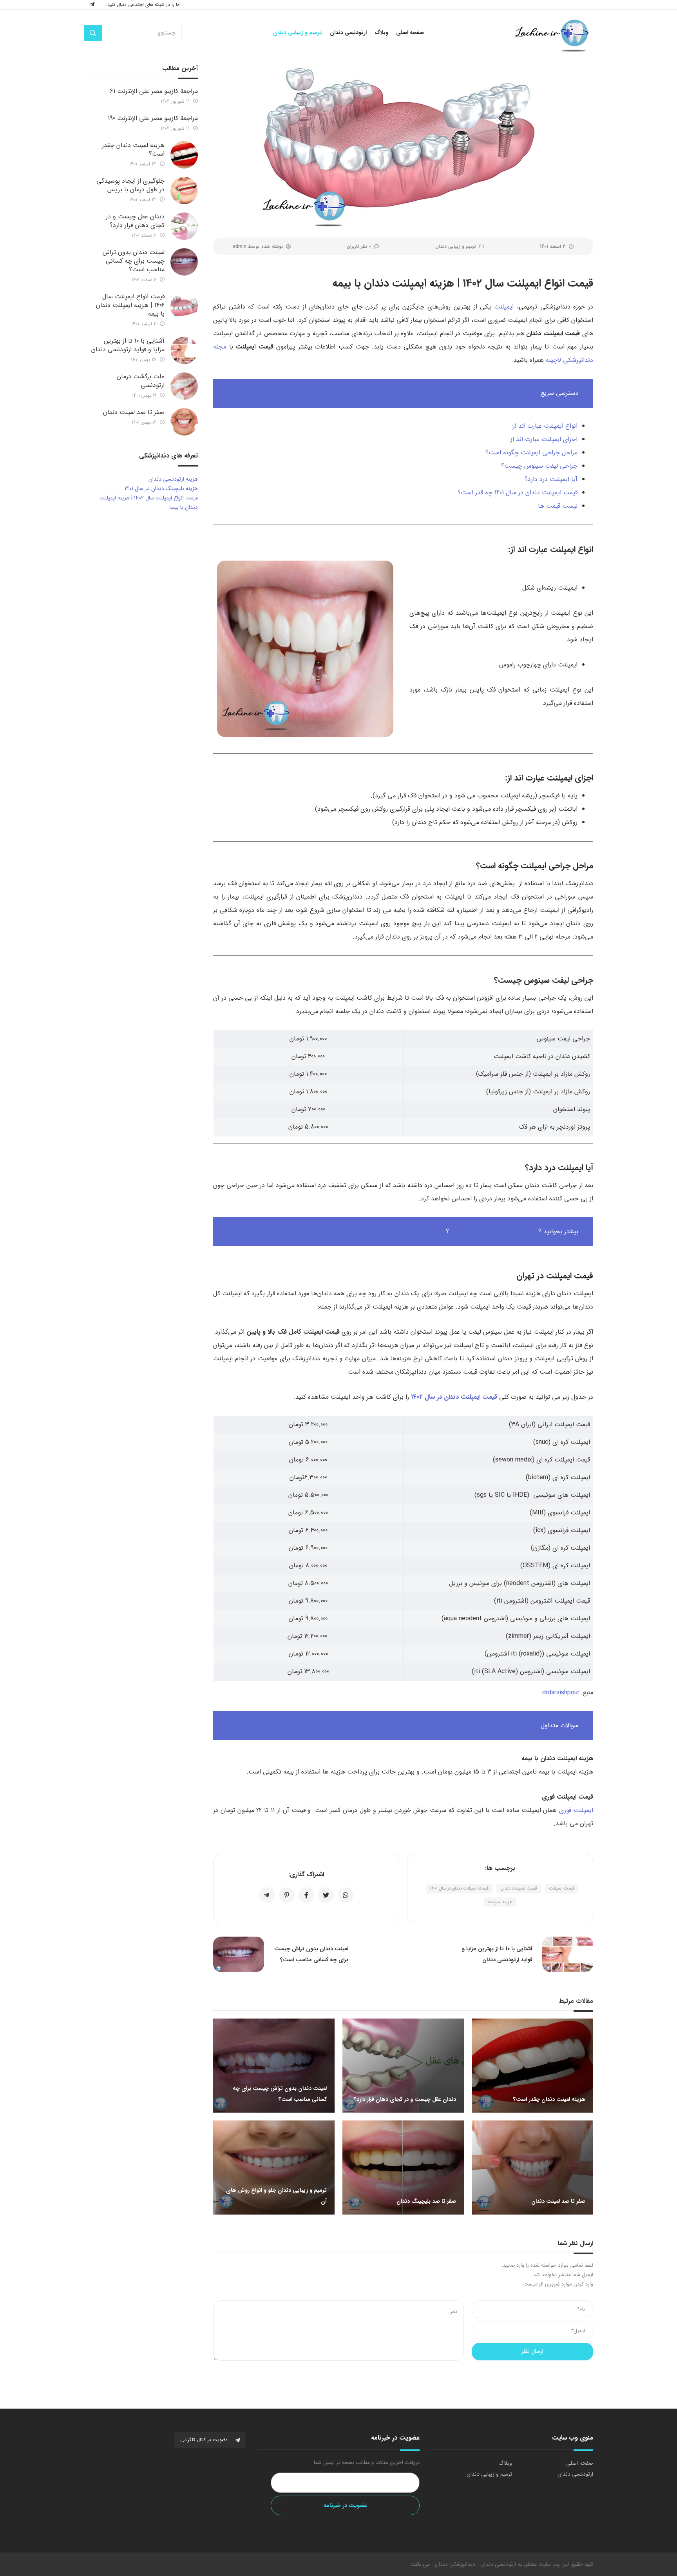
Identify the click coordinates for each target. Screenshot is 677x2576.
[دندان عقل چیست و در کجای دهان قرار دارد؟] (184, 226)
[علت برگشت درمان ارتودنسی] (184, 386)
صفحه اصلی (580, 2463)
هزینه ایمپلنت (500, 1902)
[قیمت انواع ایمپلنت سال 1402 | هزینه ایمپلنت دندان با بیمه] (184, 306)
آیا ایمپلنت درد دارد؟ (551, 479)
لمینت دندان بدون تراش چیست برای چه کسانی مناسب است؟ (134, 261)
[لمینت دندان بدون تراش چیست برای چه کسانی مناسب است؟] (184, 262)
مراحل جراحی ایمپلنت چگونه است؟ (531, 453)
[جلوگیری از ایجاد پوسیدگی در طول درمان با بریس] (184, 191)
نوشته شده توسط (258, 246)
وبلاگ (505, 2463)
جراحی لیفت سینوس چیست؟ (539, 466)
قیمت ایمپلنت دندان (519, 1889)
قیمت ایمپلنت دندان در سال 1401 (459, 1889)
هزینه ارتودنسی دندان (173, 479)
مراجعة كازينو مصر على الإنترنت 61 (154, 91)
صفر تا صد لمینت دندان (134, 412)
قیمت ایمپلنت (562, 1889)
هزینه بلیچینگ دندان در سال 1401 (161, 488)
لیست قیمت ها (558, 506)
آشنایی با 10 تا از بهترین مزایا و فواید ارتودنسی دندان (128, 345)
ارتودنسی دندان (575, 2474)
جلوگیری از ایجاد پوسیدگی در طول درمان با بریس (130, 185)
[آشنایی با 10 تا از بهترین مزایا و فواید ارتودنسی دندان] (184, 350)
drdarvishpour (561, 1693)
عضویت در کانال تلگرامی (205, 2440)
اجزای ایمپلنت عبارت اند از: (543, 439)
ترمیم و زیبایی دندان (456, 246)
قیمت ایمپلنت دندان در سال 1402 (454, 1397)
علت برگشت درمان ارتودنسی (141, 381)
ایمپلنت (504, 307)
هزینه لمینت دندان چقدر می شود (494, 1232)
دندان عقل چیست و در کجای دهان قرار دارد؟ (135, 221)
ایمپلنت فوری (576, 1810)
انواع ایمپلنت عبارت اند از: (545, 426)
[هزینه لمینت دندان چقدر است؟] (184, 155)
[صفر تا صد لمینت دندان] (184, 422)
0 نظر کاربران (359, 246)
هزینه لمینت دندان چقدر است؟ (133, 150)
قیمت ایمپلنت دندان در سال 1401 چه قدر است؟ (518, 493)
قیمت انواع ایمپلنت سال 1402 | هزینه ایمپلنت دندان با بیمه (130, 305)
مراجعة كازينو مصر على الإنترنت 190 (153, 118)
